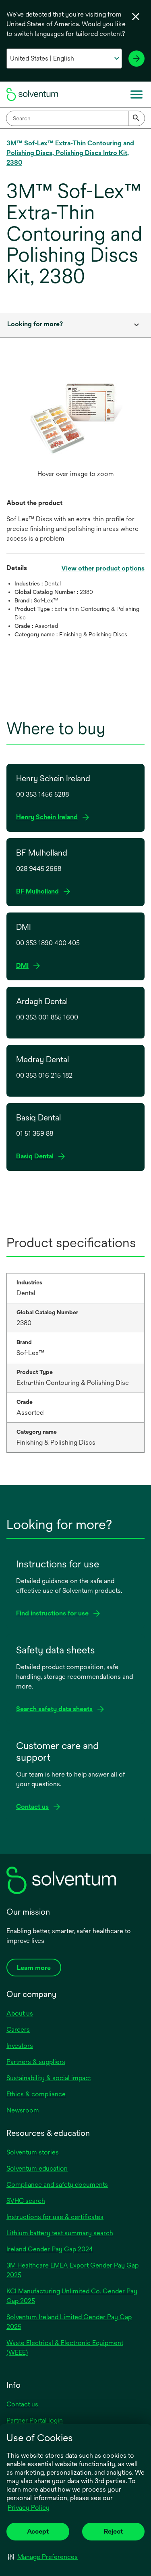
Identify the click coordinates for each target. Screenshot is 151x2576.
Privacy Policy (29, 2508)
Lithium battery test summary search (60, 2233)
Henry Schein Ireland (49, 817)
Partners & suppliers (36, 2062)
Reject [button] (113, 2531)
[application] (75, 418)
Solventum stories (33, 2152)
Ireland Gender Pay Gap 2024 (50, 2249)
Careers (18, 2030)
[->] (137, 59)
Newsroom (23, 2110)
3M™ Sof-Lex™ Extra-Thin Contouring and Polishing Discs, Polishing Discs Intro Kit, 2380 (70, 153)
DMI (25, 966)
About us (20, 2013)
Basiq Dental (37, 1157)
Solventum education (37, 2168)
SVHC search (26, 2201)
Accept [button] (38, 2531)
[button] (43, 2557)
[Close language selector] (136, 17)
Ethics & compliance (36, 2094)
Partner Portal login (35, 2420)
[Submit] (137, 118)
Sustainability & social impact (49, 2078)
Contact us (22, 2404)
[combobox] (75, 118)
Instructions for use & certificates (55, 2217)
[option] (75, 426)
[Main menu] (137, 94)
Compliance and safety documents (57, 2185)
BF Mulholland (40, 892)
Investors (20, 2046)
